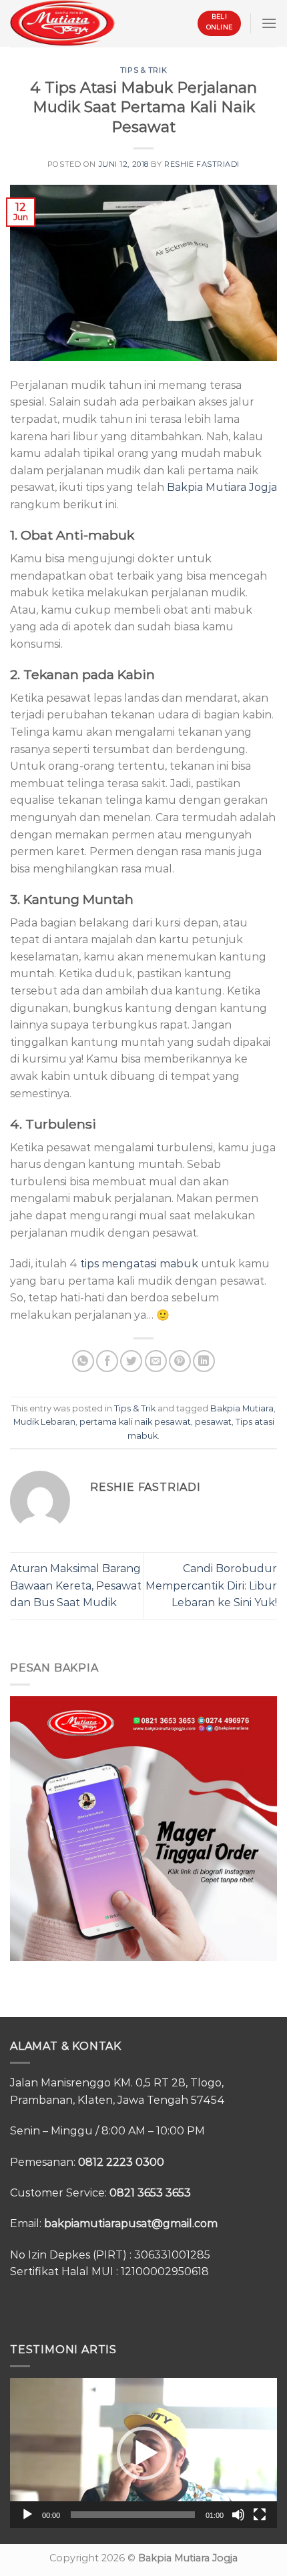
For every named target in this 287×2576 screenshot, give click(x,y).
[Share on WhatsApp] (83, 1361)
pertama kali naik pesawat (135, 1422)
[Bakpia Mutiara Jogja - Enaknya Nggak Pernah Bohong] (62, 23)
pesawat (213, 1422)
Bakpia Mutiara (242, 1408)
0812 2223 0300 (121, 2162)
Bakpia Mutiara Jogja (222, 487)
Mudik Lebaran (44, 1422)
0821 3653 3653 (150, 2193)
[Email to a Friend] (156, 1361)
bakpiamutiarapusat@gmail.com (131, 2223)
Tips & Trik (143, 70)
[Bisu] (238, 2515)
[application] (143, 2453)
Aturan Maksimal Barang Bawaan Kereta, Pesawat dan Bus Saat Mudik (76, 1585)
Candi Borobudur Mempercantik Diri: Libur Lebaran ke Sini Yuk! (211, 1585)
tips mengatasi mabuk (139, 1264)
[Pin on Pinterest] (180, 1361)
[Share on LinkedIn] (204, 1361)
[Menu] (269, 23)
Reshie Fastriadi (202, 164)
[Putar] (27, 2515)
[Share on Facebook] (107, 1361)
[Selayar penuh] (260, 2515)
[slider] (133, 2515)
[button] (143, 2453)
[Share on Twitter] (131, 1361)
